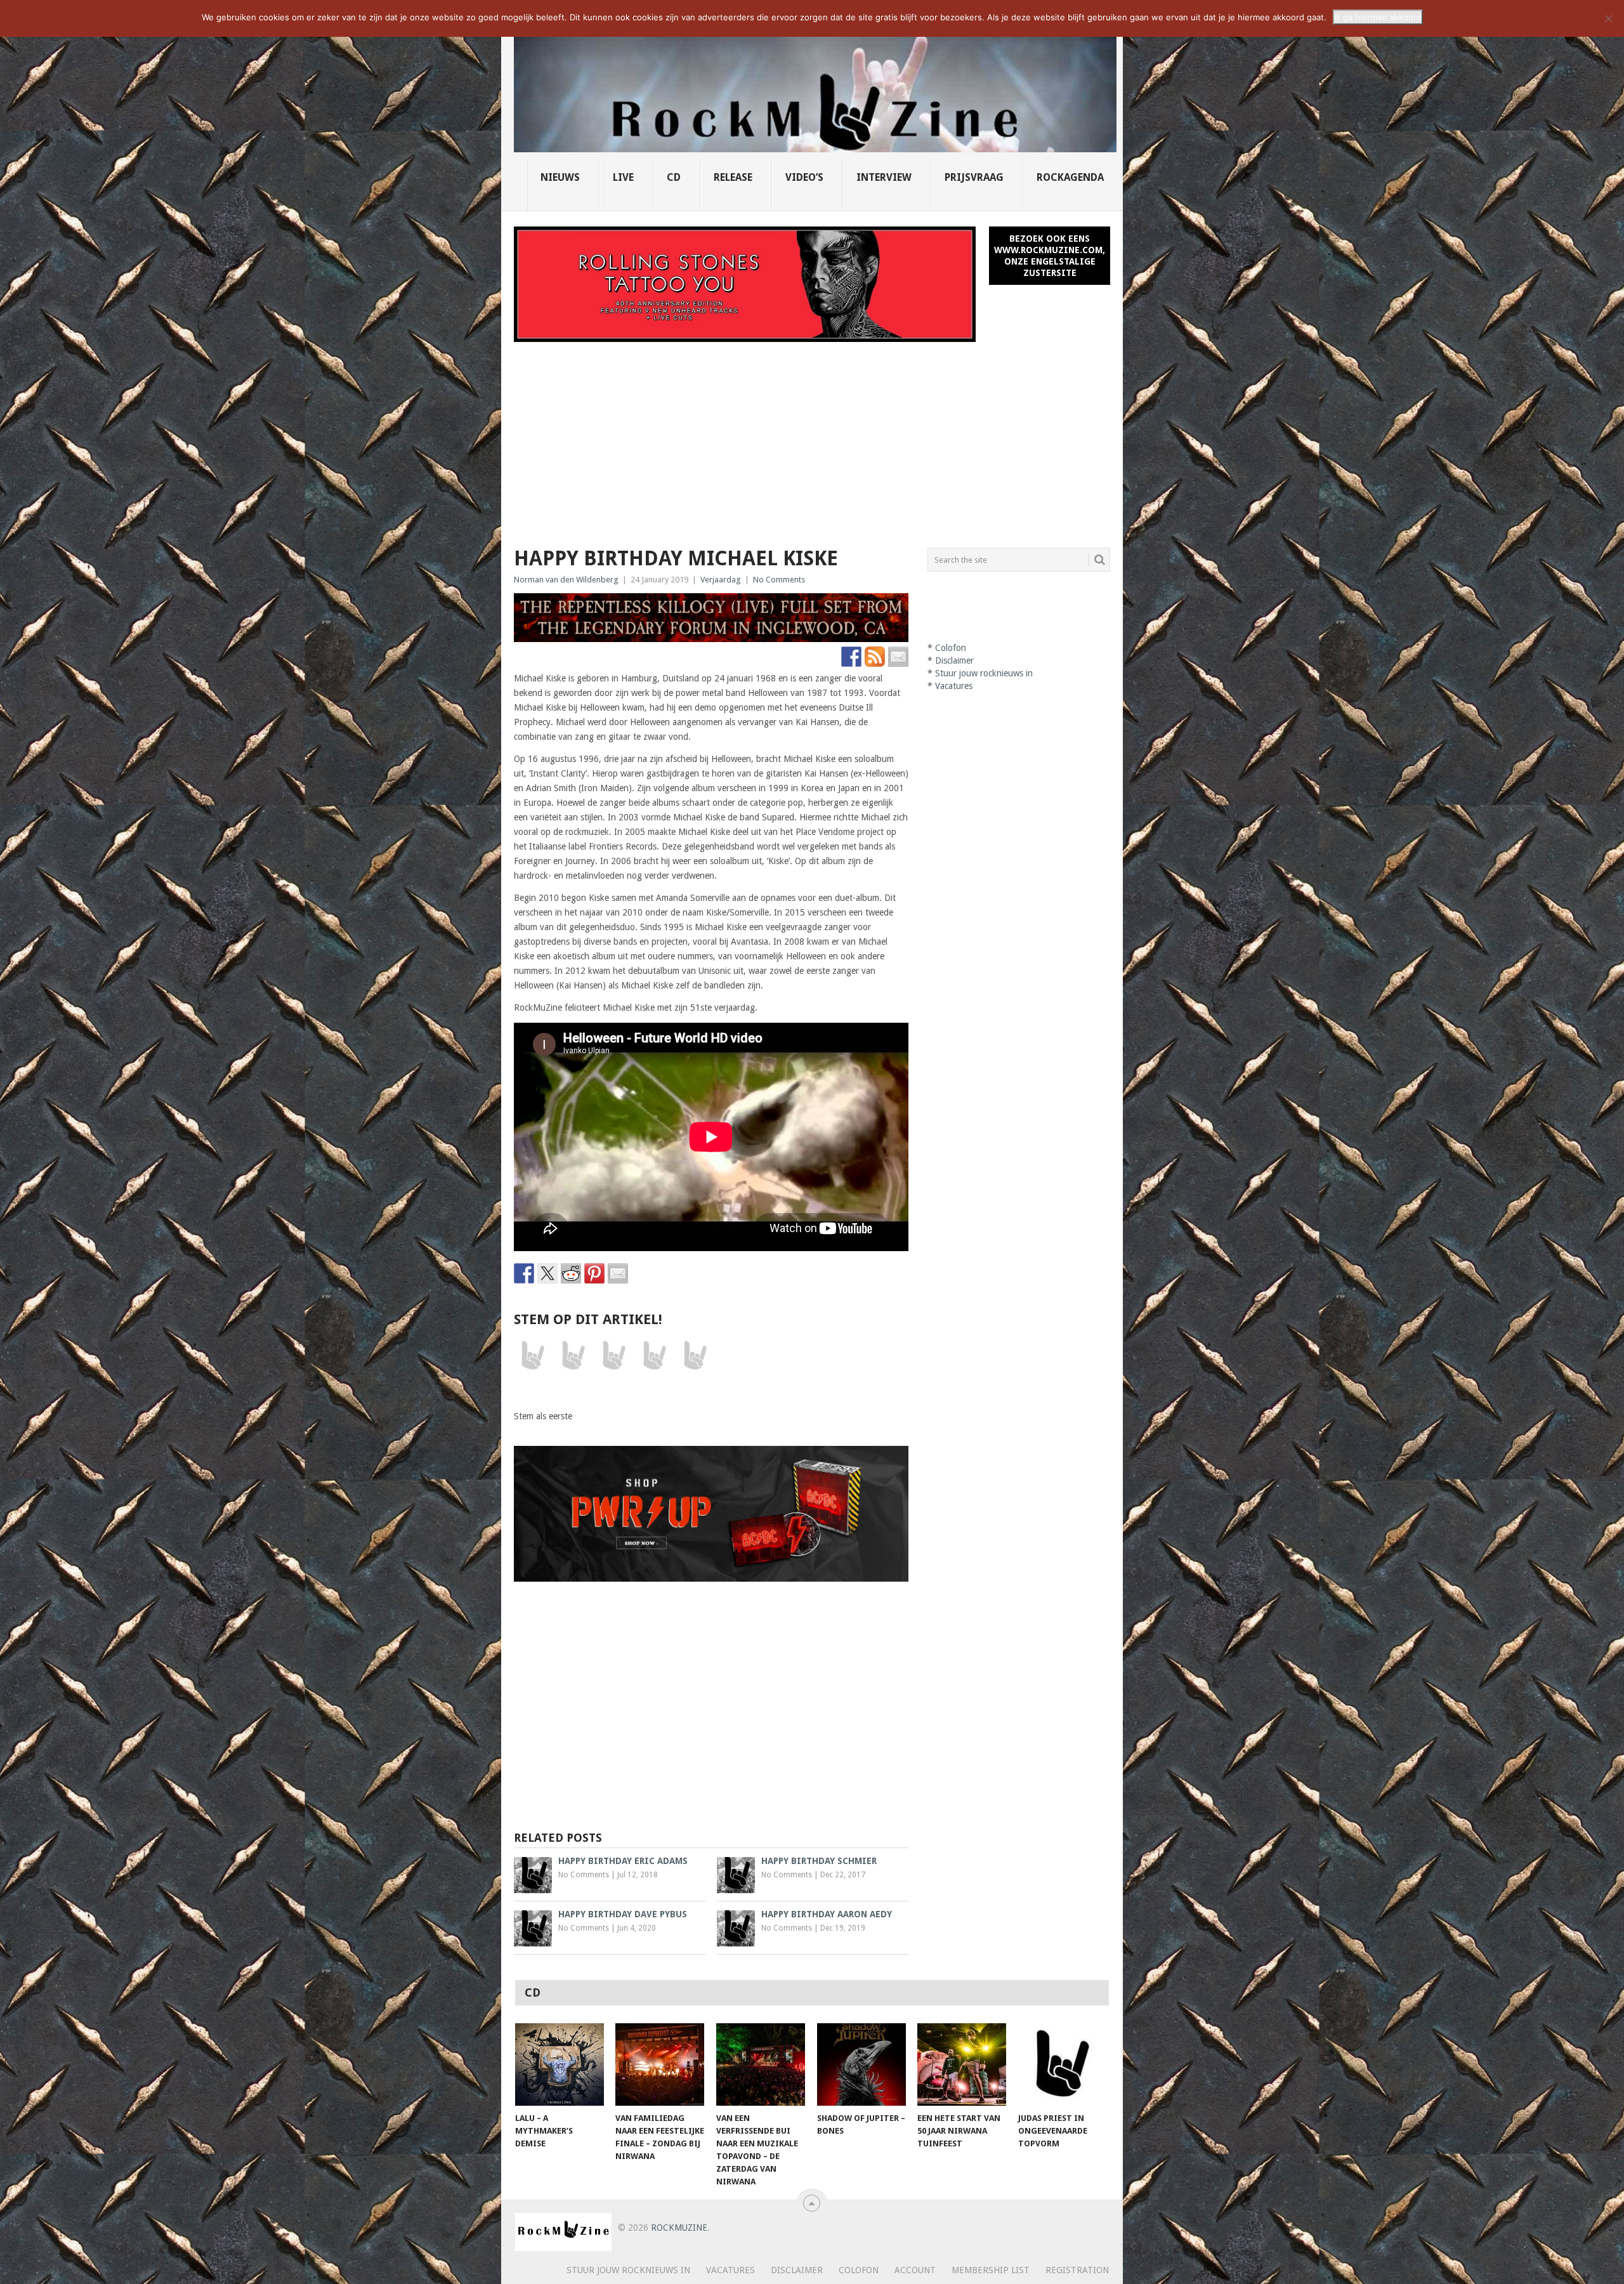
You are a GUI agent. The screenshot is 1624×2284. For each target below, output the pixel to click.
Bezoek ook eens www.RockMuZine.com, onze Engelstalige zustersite (1050, 256)
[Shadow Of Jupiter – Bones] (861, 2064)
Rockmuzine (679, 2228)
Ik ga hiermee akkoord (1378, 17)
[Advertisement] (812, 437)
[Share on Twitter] (547, 1273)
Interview (884, 177)
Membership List (991, 2270)
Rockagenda (1070, 177)
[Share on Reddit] (571, 1273)
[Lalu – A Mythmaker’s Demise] (560, 2064)
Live (623, 177)
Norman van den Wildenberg (566, 580)
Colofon (951, 648)
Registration (1077, 2270)
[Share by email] (618, 1273)
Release (733, 177)
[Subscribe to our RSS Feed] (875, 657)
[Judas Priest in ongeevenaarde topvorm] (1063, 2064)
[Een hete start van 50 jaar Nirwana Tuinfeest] (962, 2064)
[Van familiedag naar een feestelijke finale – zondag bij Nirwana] (660, 2064)
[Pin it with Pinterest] (594, 1273)
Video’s (804, 177)
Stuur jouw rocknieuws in (984, 673)
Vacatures (954, 686)
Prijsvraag (974, 177)
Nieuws (560, 177)
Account (915, 2270)
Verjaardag (721, 580)
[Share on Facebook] (524, 1273)
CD (674, 177)
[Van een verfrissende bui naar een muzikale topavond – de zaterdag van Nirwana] (761, 2064)
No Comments (779, 580)
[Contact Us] (898, 657)
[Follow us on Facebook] (851, 657)
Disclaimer (954, 660)
